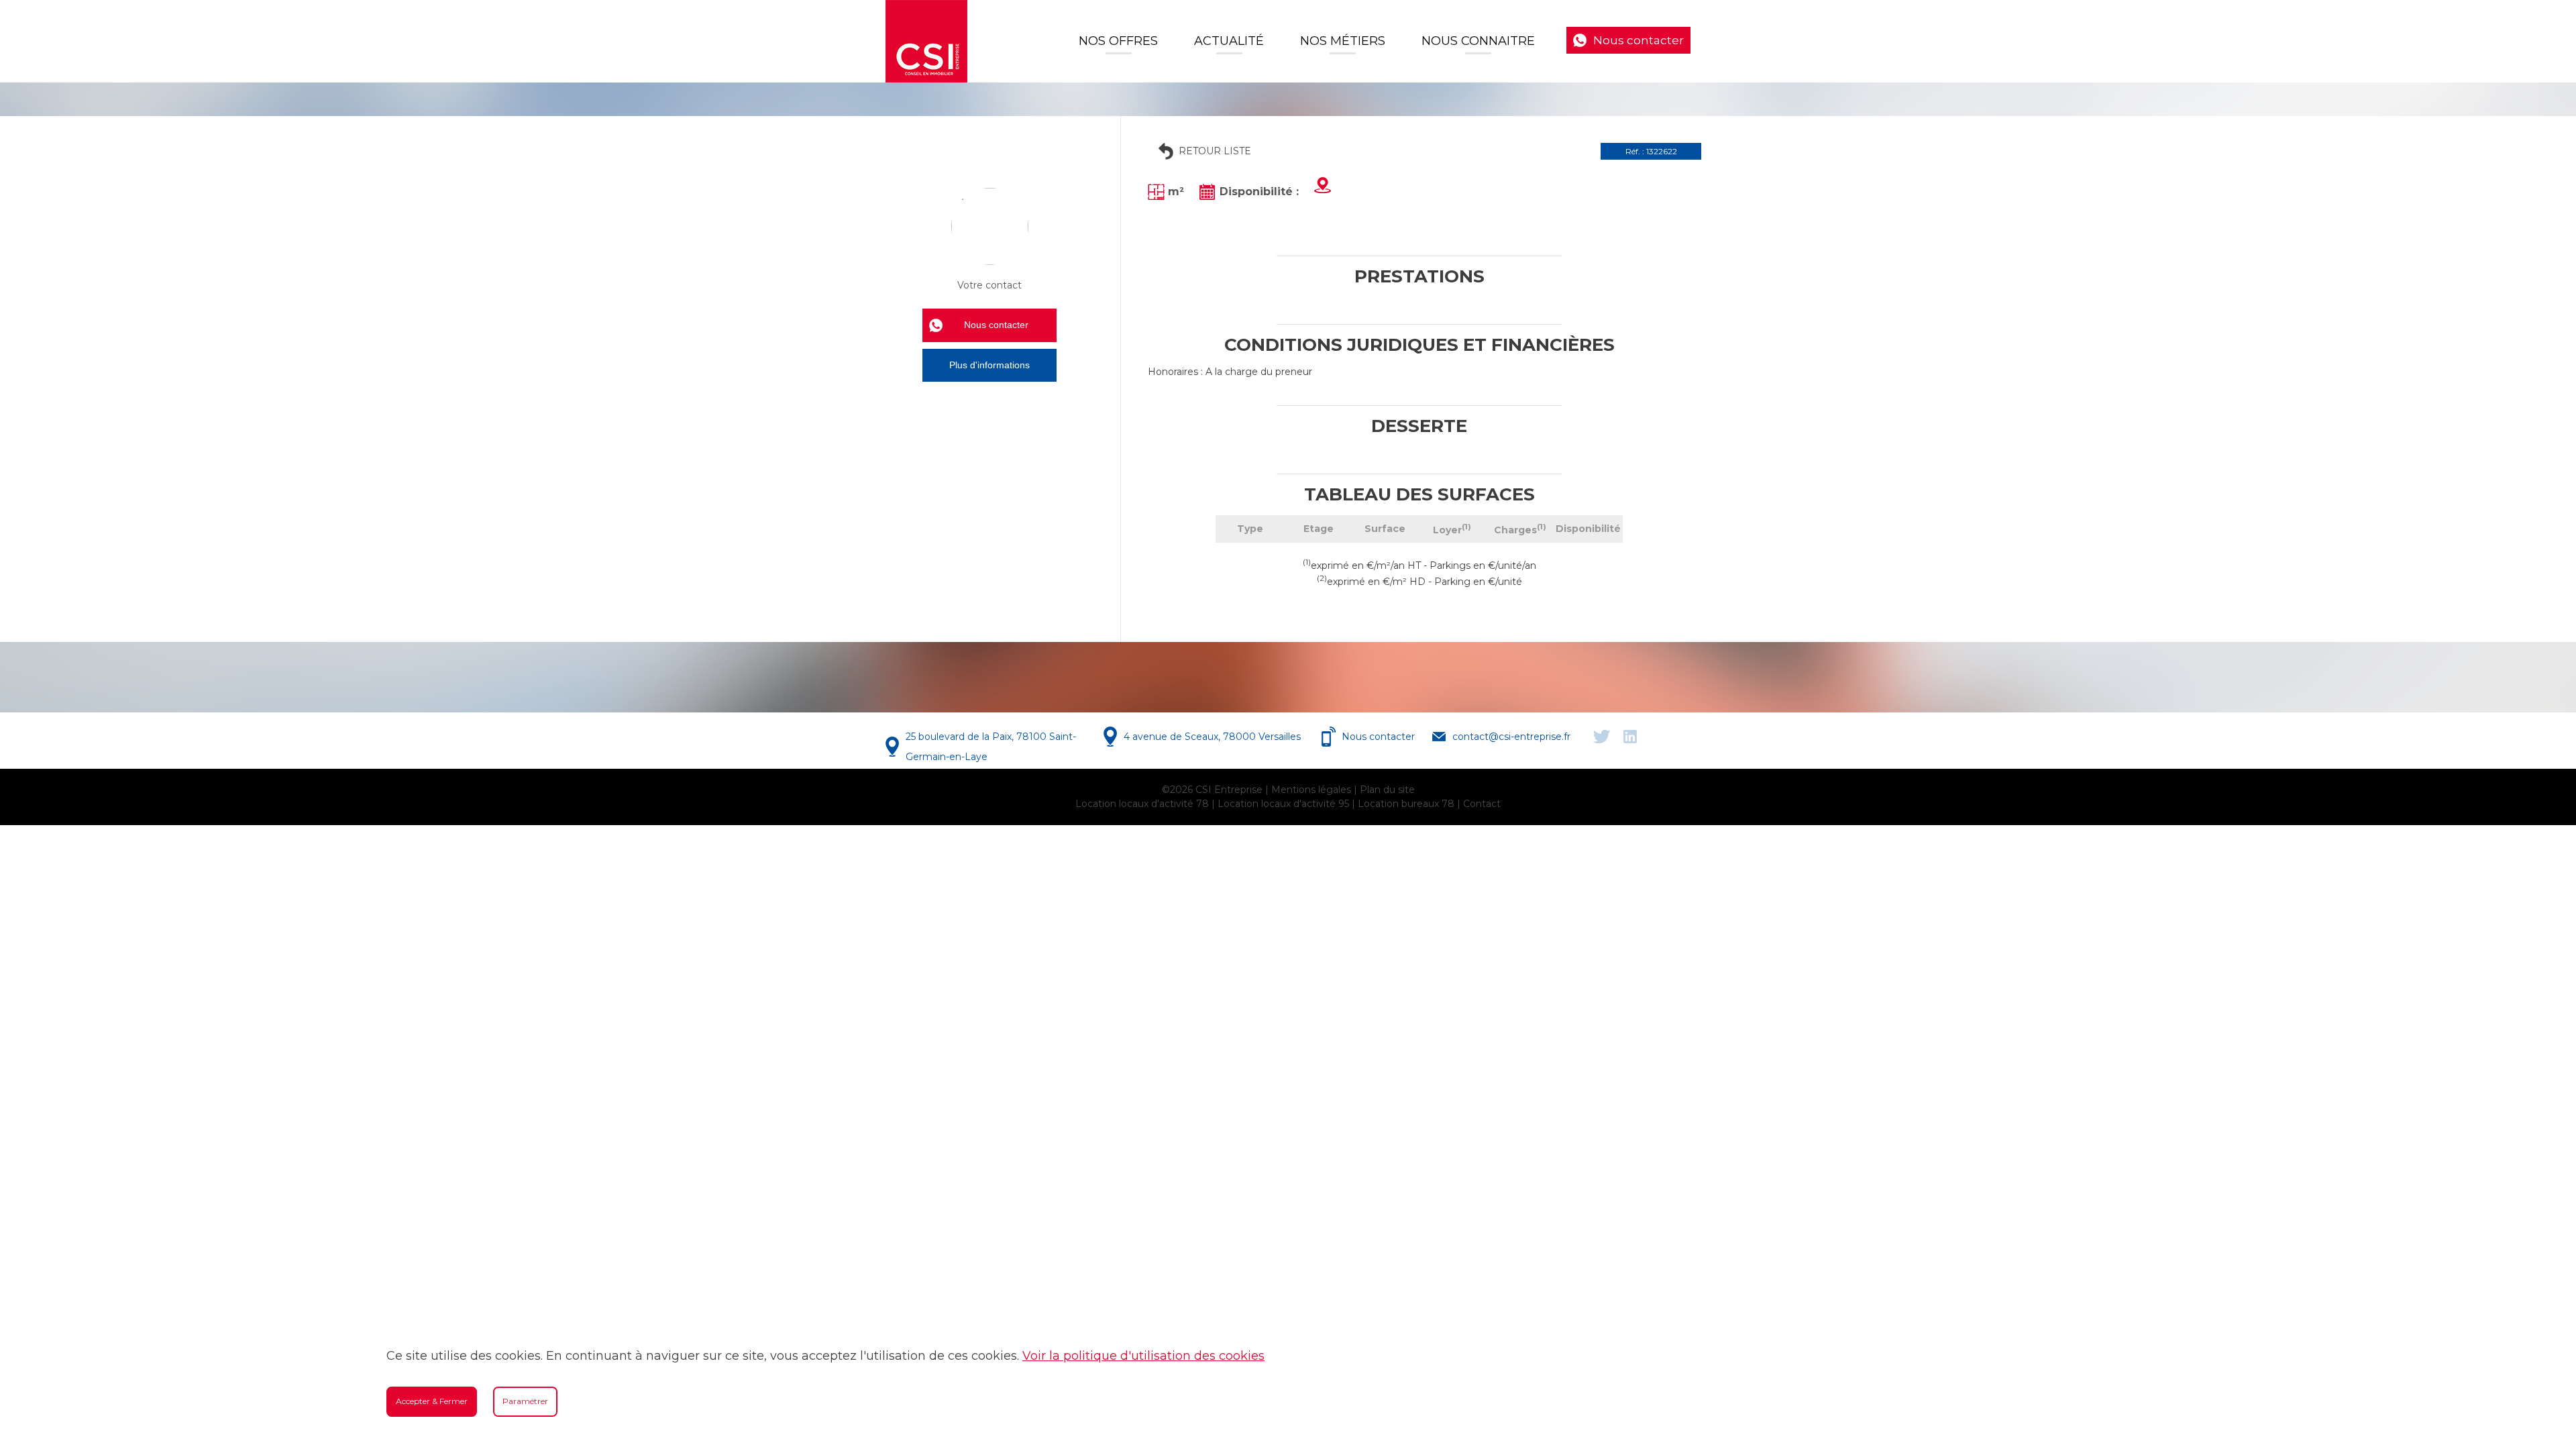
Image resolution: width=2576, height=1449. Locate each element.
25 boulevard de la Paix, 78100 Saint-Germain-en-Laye (991, 747)
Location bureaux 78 (1406, 804)
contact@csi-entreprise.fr (1511, 737)
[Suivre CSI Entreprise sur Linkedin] (1630, 737)
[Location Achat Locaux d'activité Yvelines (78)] (926, 41)
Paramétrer (525, 1401)
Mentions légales (1311, 790)
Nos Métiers (1343, 41)
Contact (1482, 804)
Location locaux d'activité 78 (1142, 804)
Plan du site (1387, 790)
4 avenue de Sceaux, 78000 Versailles (1212, 737)
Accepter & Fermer (432, 1401)
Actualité (1229, 41)
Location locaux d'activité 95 (1283, 804)
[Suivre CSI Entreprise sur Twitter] (1602, 737)
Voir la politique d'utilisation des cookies (1143, 1356)
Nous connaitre (1478, 41)
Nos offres (1118, 41)
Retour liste (1215, 151)
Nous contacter (1639, 40)
